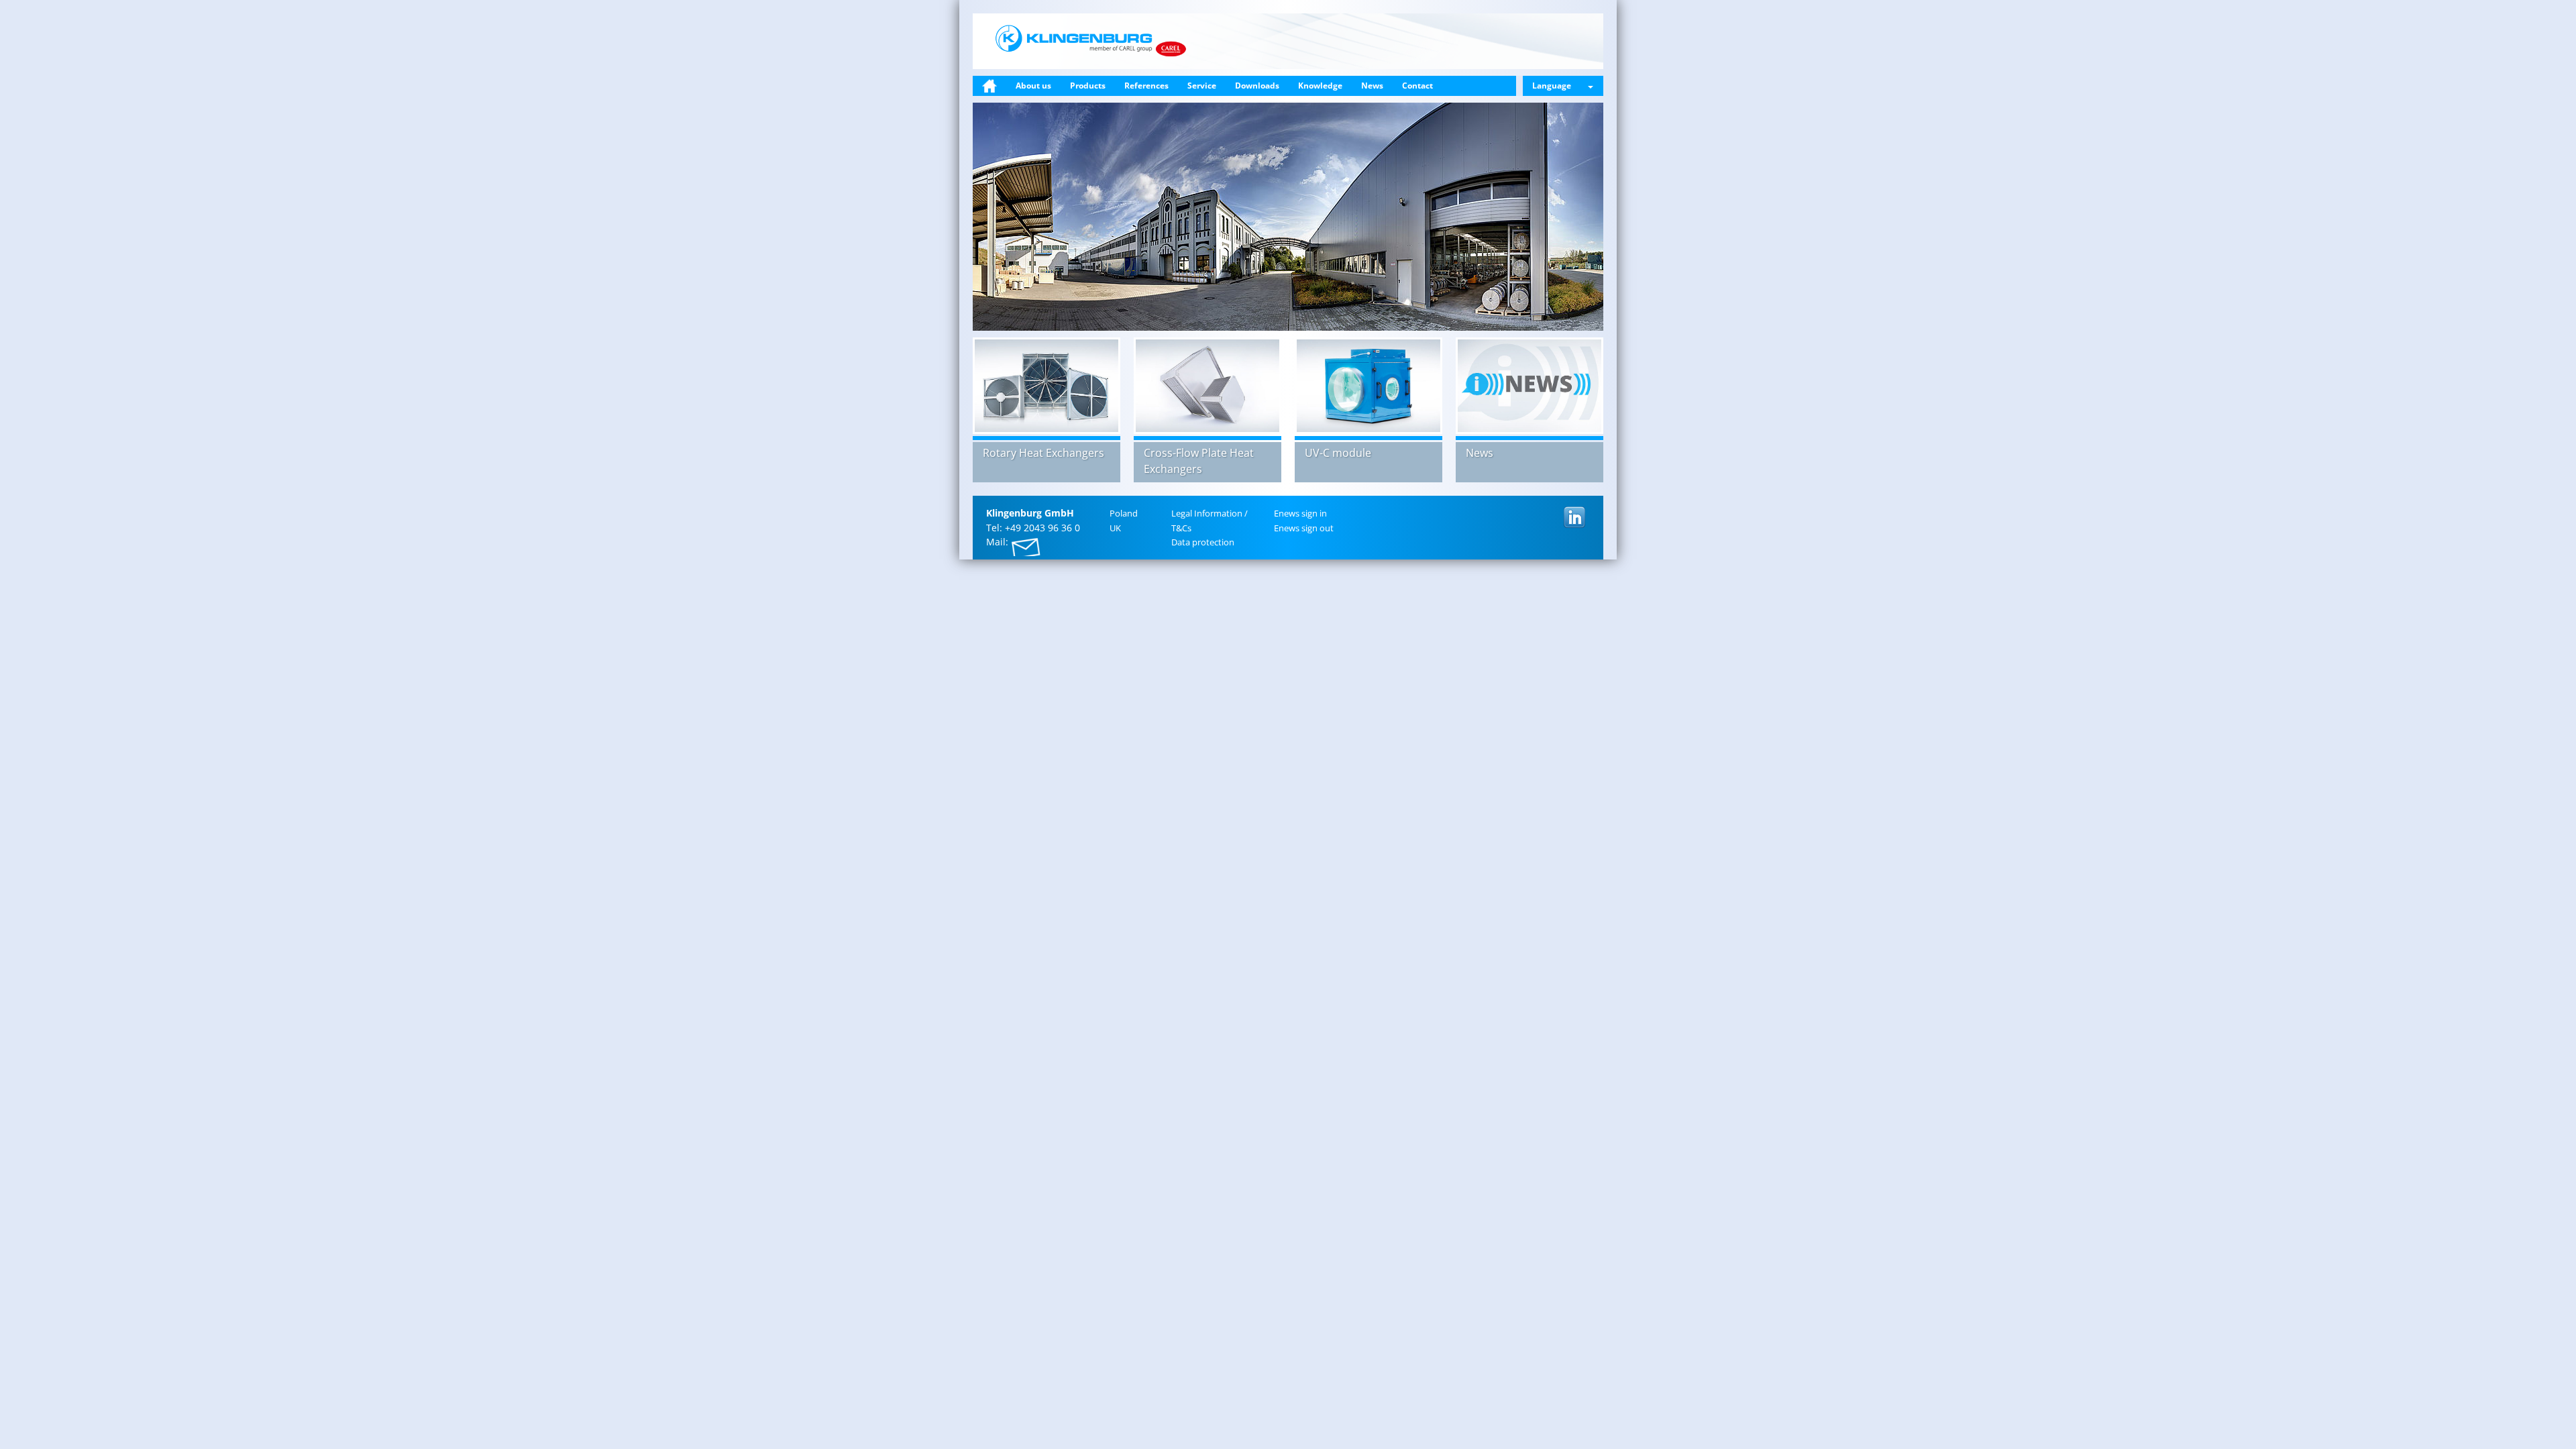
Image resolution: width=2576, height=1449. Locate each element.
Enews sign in (1300, 513)
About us (1033, 86)
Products (1088, 86)
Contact (1417, 86)
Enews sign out (1304, 528)
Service (1202, 86)
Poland (1124, 513)
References (1146, 86)
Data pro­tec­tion (1203, 542)
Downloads (1257, 86)
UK (1115, 528)
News (1372, 86)
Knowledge (1320, 86)
